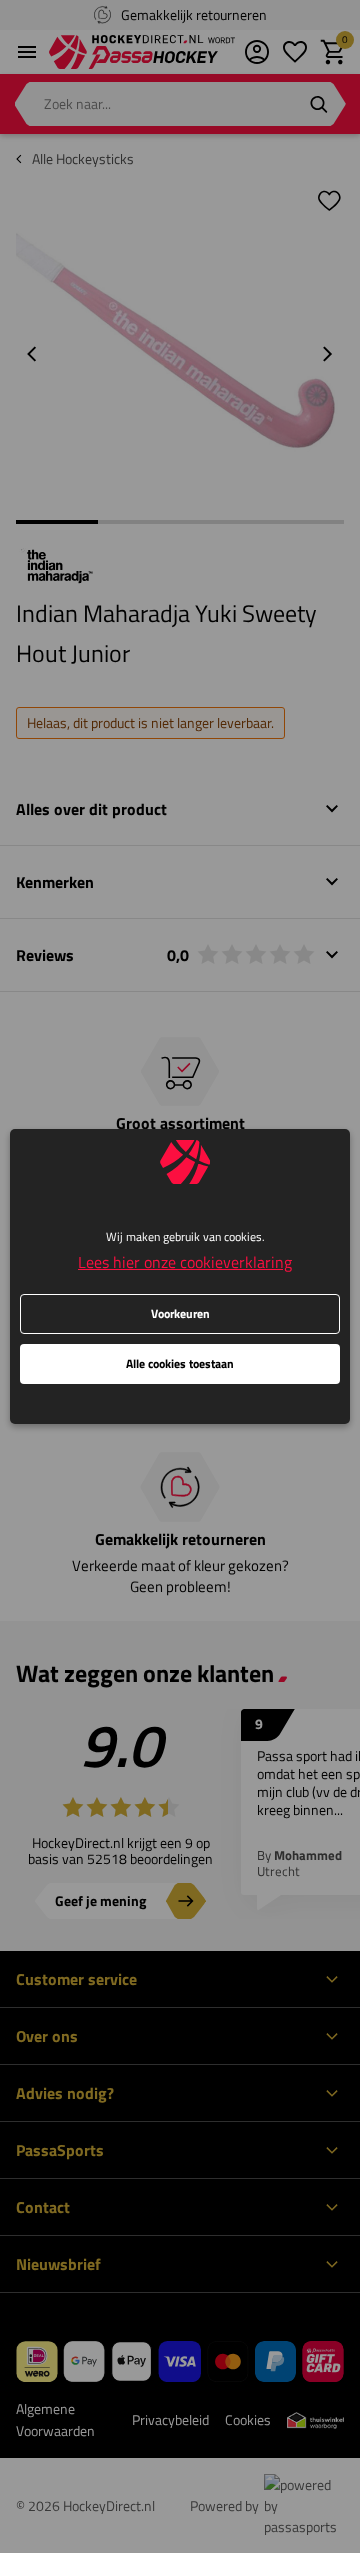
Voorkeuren (180, 1313)
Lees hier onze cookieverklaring (185, 1262)
